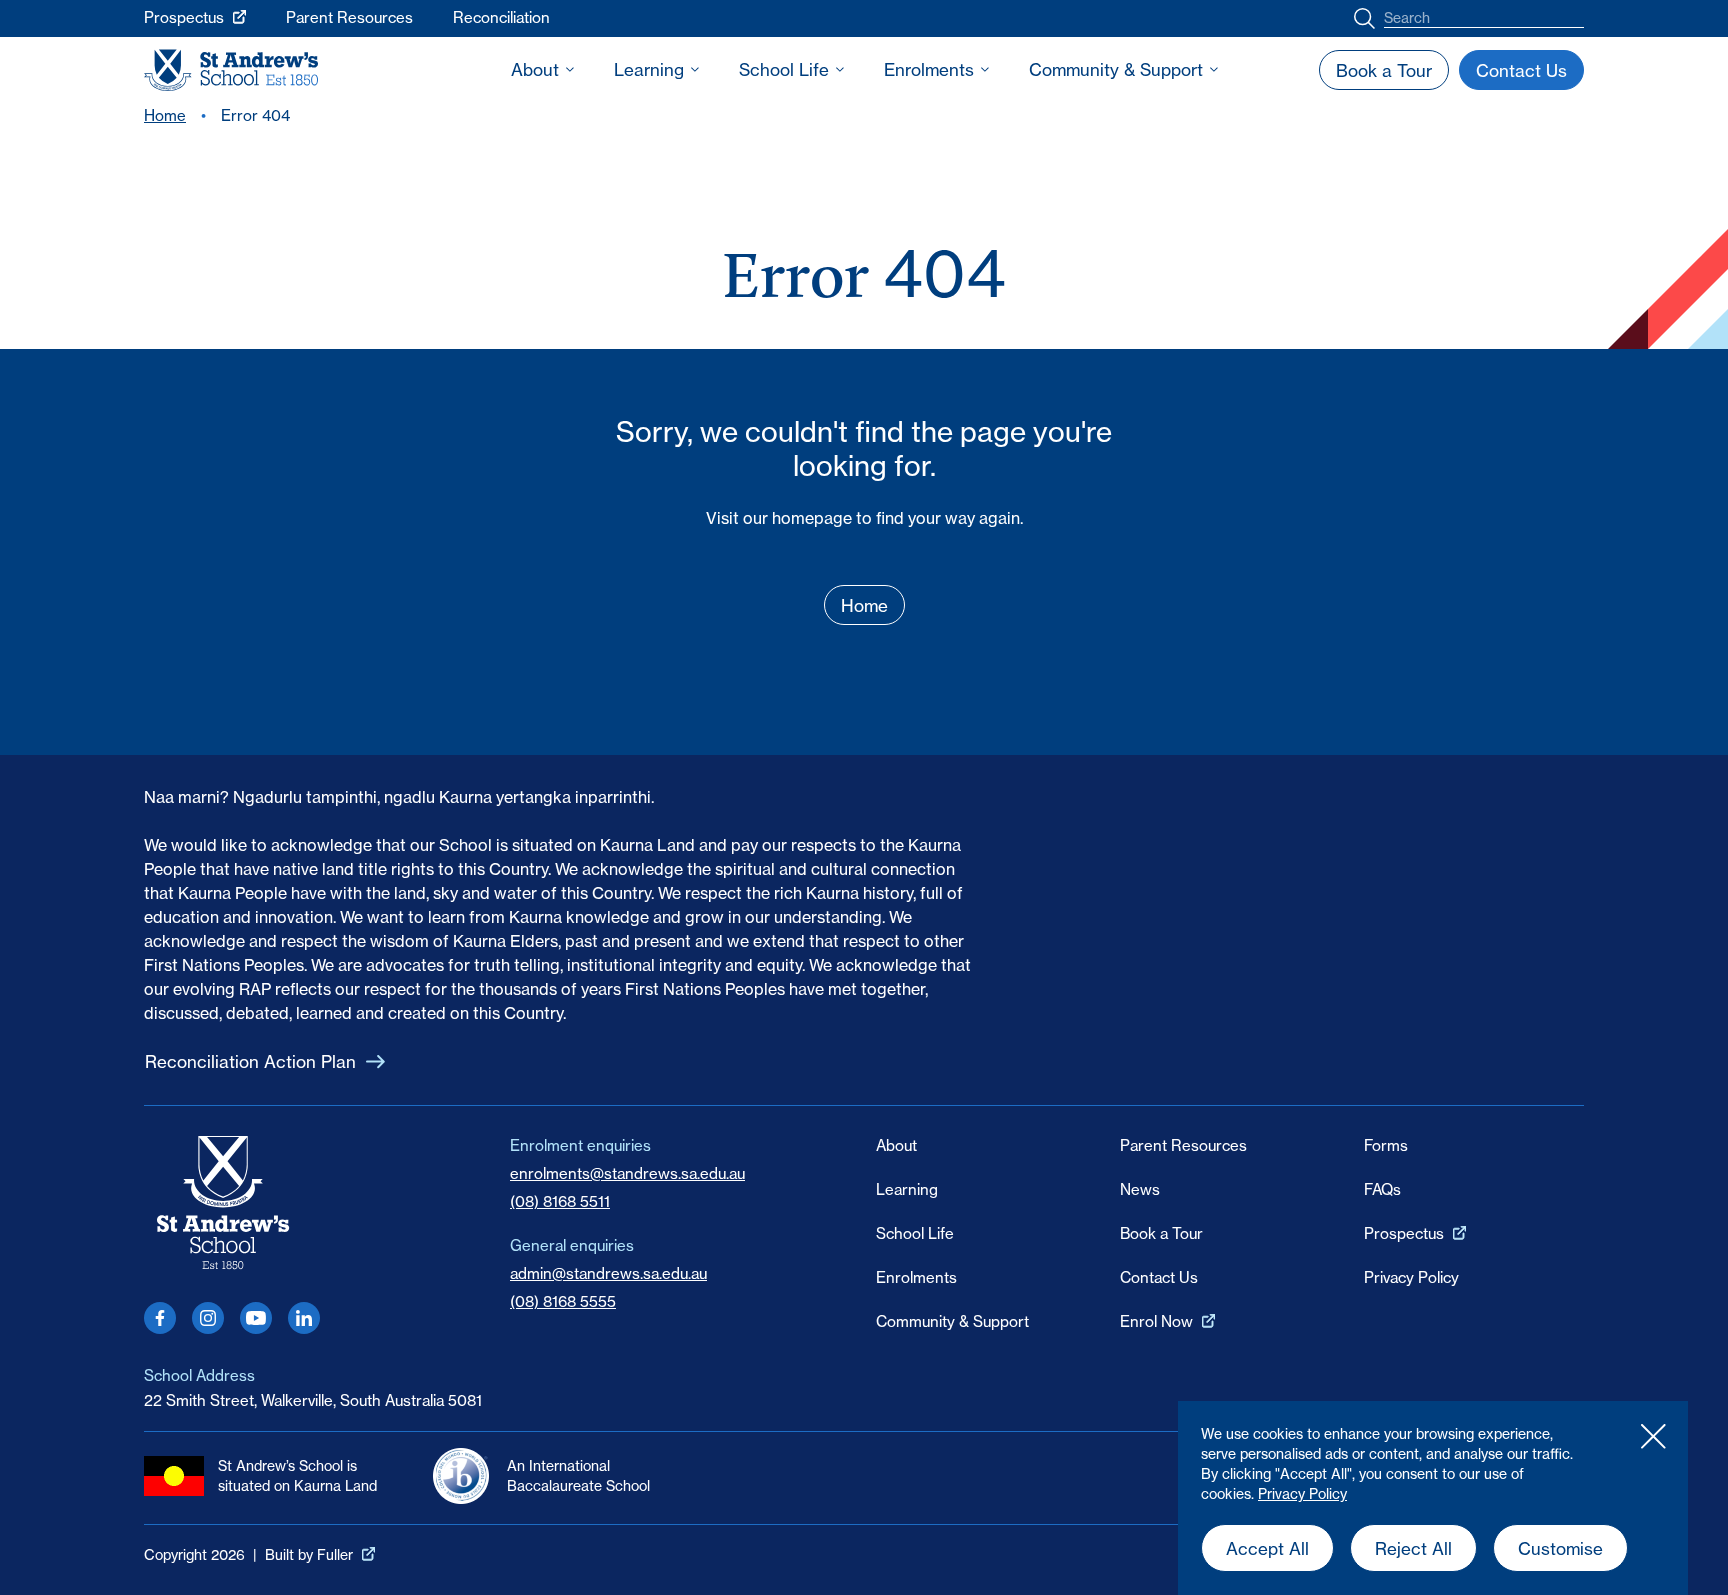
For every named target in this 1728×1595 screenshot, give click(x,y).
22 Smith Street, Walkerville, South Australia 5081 (313, 1400)
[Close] (1653, 1436)
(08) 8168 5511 (560, 1201)
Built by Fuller (309, 1555)
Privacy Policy (1302, 1494)
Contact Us (1159, 1277)
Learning (649, 69)
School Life (784, 69)
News (1140, 1189)
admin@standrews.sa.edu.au (608, 1273)
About (535, 69)
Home (165, 115)
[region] (1433, 1498)
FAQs (1382, 1189)
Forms (1386, 1145)
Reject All (1413, 1548)
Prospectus (184, 17)
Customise (1560, 1548)
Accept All (1267, 1548)
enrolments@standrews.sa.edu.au (627, 1173)
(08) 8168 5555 (563, 1301)
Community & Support (1116, 69)
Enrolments (929, 69)
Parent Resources (349, 17)
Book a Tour (1161, 1233)
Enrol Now (1156, 1321)
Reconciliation (501, 17)
